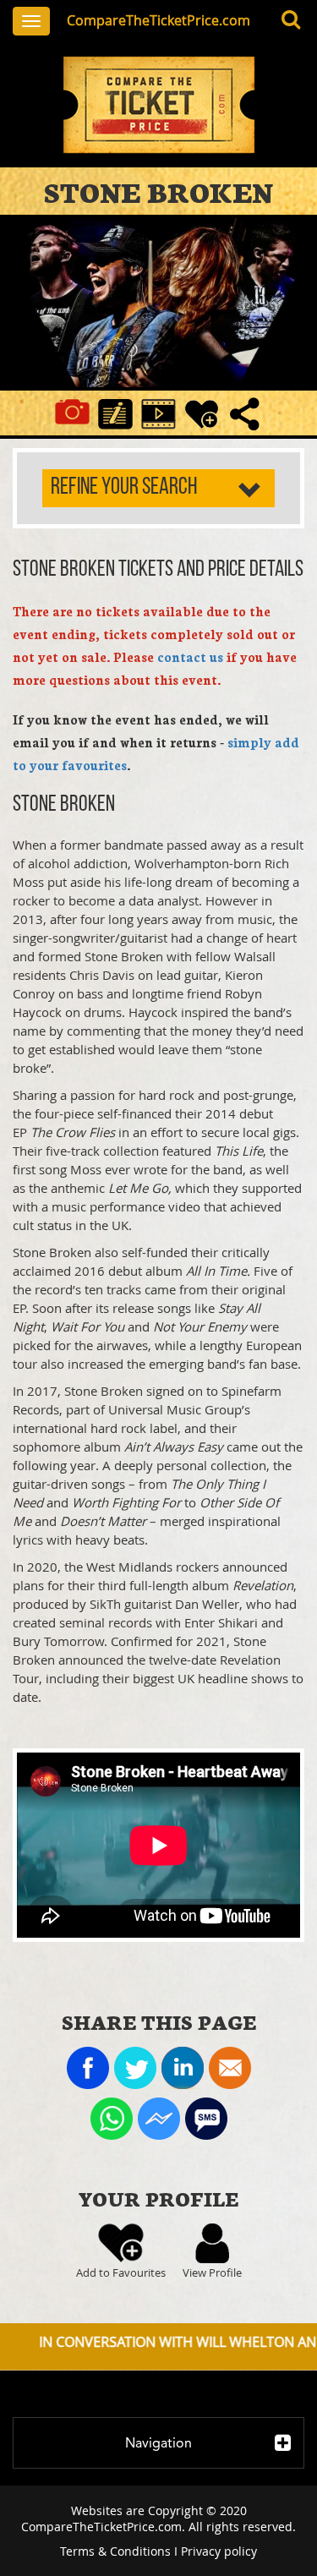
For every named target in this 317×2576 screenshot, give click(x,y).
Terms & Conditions (115, 2551)
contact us (190, 656)
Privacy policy (219, 2551)
